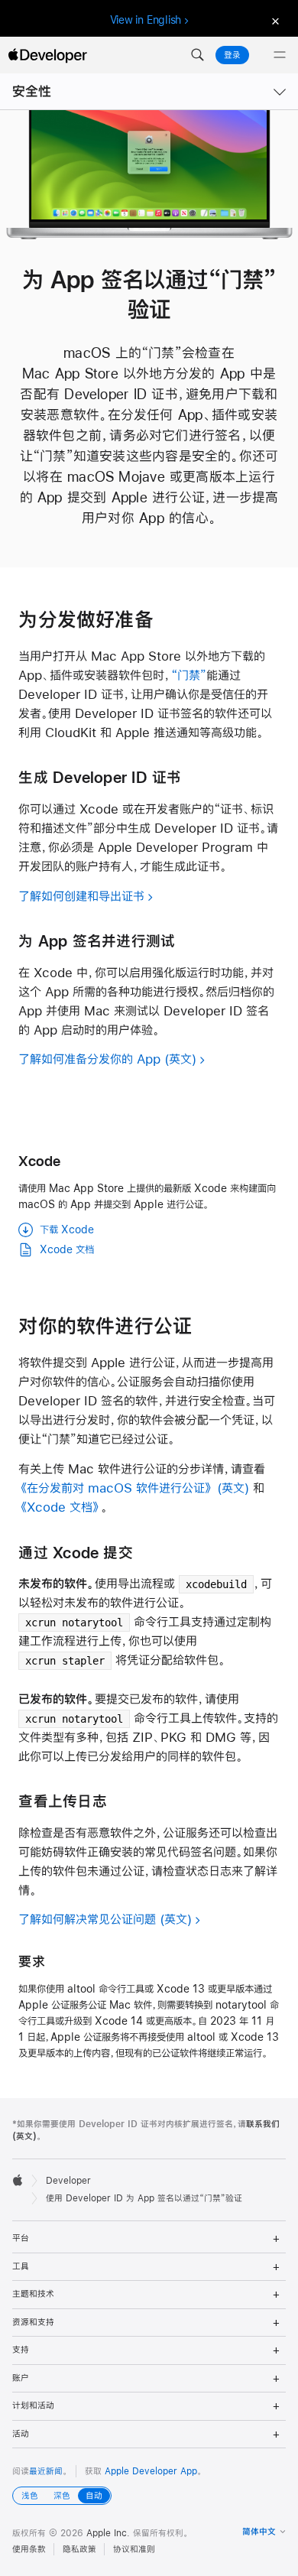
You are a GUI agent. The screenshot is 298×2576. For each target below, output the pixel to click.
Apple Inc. (108, 2533)
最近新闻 (46, 2471)
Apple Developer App (151, 2471)
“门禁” (189, 675)
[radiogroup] (62, 2496)
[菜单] (280, 55)
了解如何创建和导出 (81, 896)
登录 (232, 55)
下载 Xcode (67, 1230)
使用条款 (29, 2549)
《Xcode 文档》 (60, 1507)
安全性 (32, 91)
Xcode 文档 (67, 1249)
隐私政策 (79, 2549)
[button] (197, 55)
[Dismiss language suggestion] (274, 20)
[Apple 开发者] (47, 55)
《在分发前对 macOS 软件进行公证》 (116, 1488)
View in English (146, 20)
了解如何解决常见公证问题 (87, 1919)
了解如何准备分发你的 (89, 1059)
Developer (68, 2181)
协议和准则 (134, 2549)
